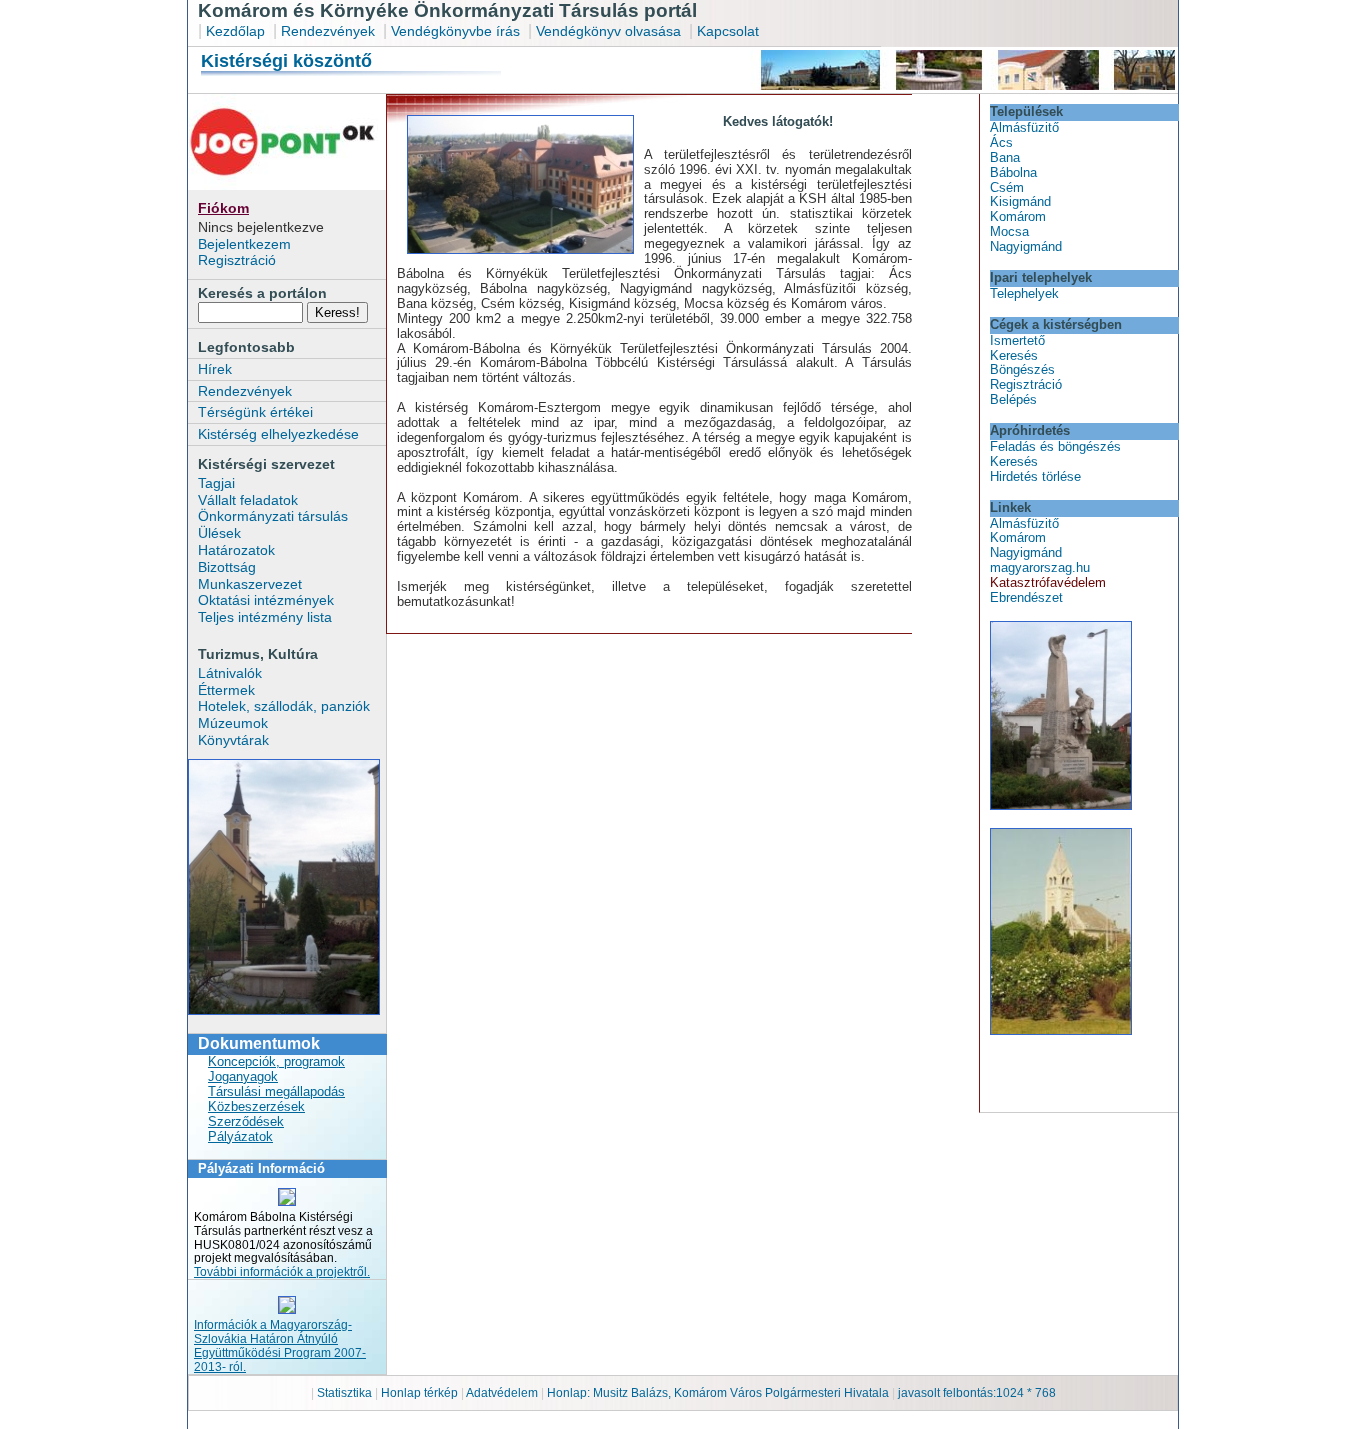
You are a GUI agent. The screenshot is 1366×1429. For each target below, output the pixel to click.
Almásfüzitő (1024, 127)
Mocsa (1009, 231)
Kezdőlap (235, 31)
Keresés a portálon (262, 293)
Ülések (219, 533)
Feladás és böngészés (1055, 446)
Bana (1005, 157)
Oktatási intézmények (266, 600)
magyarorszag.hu (1040, 567)
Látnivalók (230, 673)
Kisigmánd (1020, 201)
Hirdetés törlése (1035, 476)
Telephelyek (1024, 293)
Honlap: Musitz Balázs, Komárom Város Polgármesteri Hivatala (718, 1393)
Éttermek (226, 690)
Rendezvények (328, 31)
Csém (1007, 187)
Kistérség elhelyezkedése (278, 434)
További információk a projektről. (282, 1272)
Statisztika (346, 1393)
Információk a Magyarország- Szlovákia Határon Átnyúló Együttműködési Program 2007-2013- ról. (280, 1346)
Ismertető (1017, 340)
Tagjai (216, 483)
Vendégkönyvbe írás (457, 31)
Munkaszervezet (250, 584)
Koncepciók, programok (276, 1061)
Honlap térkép (421, 1393)
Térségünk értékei (255, 412)
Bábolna (1013, 172)
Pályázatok (240, 1136)
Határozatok (236, 550)
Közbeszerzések (256, 1106)
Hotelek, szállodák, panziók (284, 706)
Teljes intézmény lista (265, 617)
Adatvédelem (502, 1393)
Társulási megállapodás (276, 1091)
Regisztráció (237, 260)
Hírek (215, 369)
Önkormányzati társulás (273, 516)
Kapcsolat (728, 31)
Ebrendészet (1026, 597)
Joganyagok (243, 1076)
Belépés (1013, 399)
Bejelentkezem (244, 244)
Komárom (1018, 216)
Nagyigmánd (1026, 246)
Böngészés (1022, 369)
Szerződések (246, 1121)
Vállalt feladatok (248, 500)
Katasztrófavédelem (1048, 582)
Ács (1001, 142)
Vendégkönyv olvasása (610, 31)
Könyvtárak (233, 740)
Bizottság (227, 567)
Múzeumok (233, 723)
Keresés (1014, 355)
